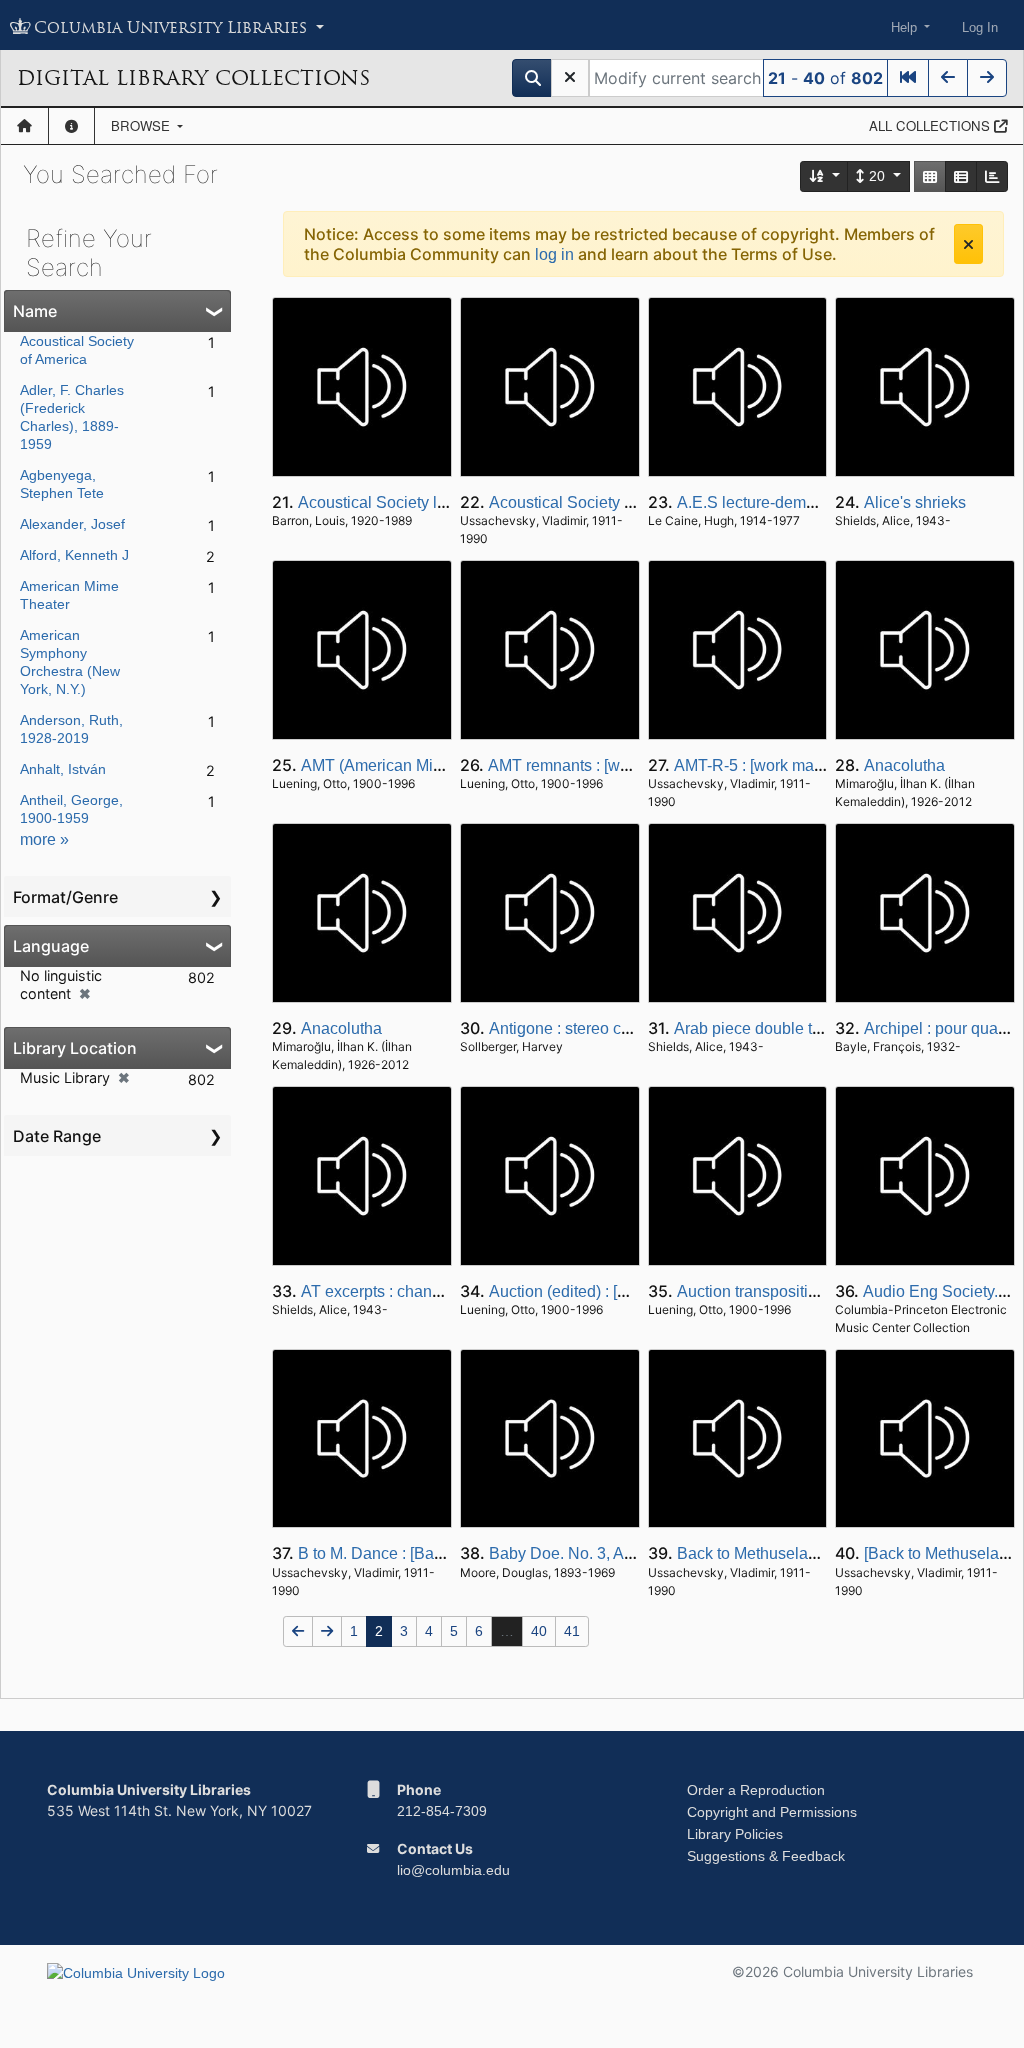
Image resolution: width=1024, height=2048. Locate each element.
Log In (980, 27)
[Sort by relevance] (825, 176)
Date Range (57, 1136)
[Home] (24, 126)
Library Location (75, 1048)
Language (51, 946)
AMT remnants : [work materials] (601, 765)
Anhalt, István (63, 769)
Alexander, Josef (72, 524)
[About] (71, 126)
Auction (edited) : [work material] (602, 1291)
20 (877, 176)
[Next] (987, 78)
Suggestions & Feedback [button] (766, 1856)
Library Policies (735, 1834)
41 (572, 1631)
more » (44, 839)
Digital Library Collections (193, 78)
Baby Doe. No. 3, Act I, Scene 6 (600, 1553)
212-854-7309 (442, 1811)
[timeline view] (992, 176)
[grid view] (930, 176)
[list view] (961, 176)
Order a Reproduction (756, 1790)
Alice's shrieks (915, 502)
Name (35, 311)
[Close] (968, 244)
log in (554, 254)
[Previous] (948, 78)
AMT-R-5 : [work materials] (767, 765)
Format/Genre (65, 897)
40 (539, 1631)
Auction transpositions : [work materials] (817, 1291)
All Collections (931, 125)
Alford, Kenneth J (74, 555)
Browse (142, 125)
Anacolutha (904, 765)
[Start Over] (570, 78)
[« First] (908, 78)
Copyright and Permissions (772, 1812)
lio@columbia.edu (453, 1870)
